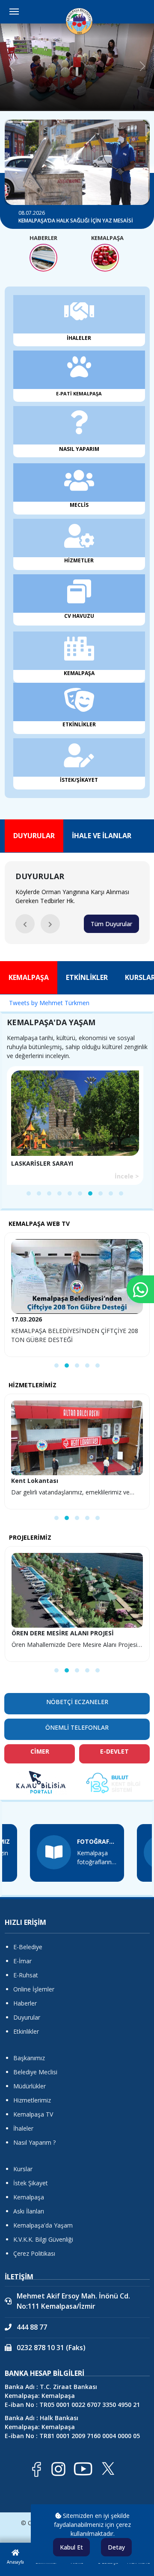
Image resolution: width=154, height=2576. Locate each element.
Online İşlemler (34, 1989)
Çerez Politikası (34, 2253)
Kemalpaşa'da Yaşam (43, 2225)
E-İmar (22, 1961)
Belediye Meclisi (35, 2072)
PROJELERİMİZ (30, 1537)
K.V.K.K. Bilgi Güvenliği (43, 2239)
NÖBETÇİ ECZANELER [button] (77, 1702)
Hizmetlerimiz (32, 2100)
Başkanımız (29, 2058)
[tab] (34, 836)
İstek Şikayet (31, 2183)
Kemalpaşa (29, 2197)
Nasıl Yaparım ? (34, 2142)
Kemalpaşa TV (33, 2114)
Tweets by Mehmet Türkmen (49, 1003)
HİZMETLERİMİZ (33, 1385)
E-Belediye (28, 1947)
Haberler (25, 2003)
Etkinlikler (26, 2031)
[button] (25, 924)
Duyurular (27, 2017)
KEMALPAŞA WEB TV (39, 1224)
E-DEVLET (114, 1751)
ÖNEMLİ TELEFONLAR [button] (77, 1727)
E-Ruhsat (26, 1975)
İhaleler (23, 2128)
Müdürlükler (30, 2086)
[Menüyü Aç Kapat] (14, 12)
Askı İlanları (29, 2211)
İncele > (127, 1176)
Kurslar (23, 2169)
